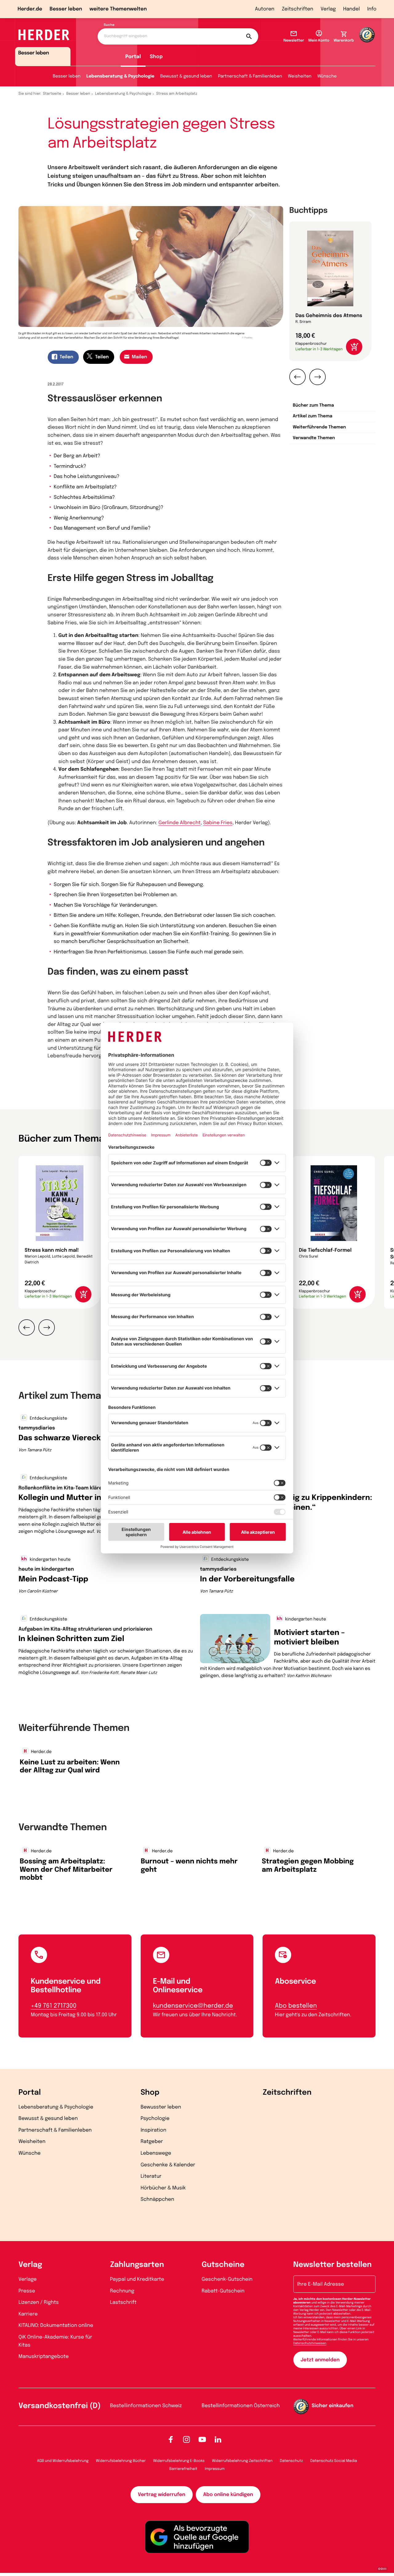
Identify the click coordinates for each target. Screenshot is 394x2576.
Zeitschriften (297, 9)
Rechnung (122, 2291)
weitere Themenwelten (118, 9)
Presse (27, 2291)
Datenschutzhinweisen (310, 2343)
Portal (133, 57)
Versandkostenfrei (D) (60, 2406)
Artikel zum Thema (313, 416)
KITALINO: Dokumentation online (56, 2326)
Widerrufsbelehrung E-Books (179, 2461)
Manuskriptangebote (44, 2357)
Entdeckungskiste (48, 1419)
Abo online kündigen (228, 2495)
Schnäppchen (157, 2199)
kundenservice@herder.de (193, 2006)
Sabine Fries (218, 823)
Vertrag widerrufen (162, 2495)
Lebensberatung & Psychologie (121, 77)
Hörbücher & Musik (163, 2188)
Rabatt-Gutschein (223, 2291)
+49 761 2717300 (54, 2006)
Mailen (139, 357)
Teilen (66, 357)
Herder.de (30, 9)
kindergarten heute (50, 1560)
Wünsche (327, 77)
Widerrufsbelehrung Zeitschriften (242, 2461)
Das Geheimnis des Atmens (329, 316)
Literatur (151, 2176)
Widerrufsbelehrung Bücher (121, 2461)
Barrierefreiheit (183, 2469)
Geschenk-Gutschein (227, 2279)
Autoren (265, 9)
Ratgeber (152, 2142)
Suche (109, 25)
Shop (156, 57)
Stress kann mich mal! (52, 1250)
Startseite (52, 94)
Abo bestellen (296, 2006)
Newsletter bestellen (333, 2265)
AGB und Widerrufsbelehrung (63, 2461)
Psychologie (155, 2119)
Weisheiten (300, 77)
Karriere (28, 2314)
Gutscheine (223, 2265)
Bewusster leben (161, 2107)
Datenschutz (291, 2461)
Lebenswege (156, 2153)
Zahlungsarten (137, 2265)
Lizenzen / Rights (39, 2302)
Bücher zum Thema (313, 406)
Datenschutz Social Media (334, 2461)
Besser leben (66, 9)
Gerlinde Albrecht (180, 823)
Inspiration (154, 2130)
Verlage (28, 2279)
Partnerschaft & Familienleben (250, 77)
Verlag (328, 9)
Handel (352, 9)
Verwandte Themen (314, 438)
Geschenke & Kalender (168, 2165)
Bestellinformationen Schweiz (146, 2406)
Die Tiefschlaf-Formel (325, 1250)
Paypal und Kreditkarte (137, 2279)
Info (372, 9)
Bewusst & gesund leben (186, 77)
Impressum (215, 2469)
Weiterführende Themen (319, 427)
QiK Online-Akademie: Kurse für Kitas (55, 2341)
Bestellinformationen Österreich (241, 2406)
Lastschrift (123, 2302)
